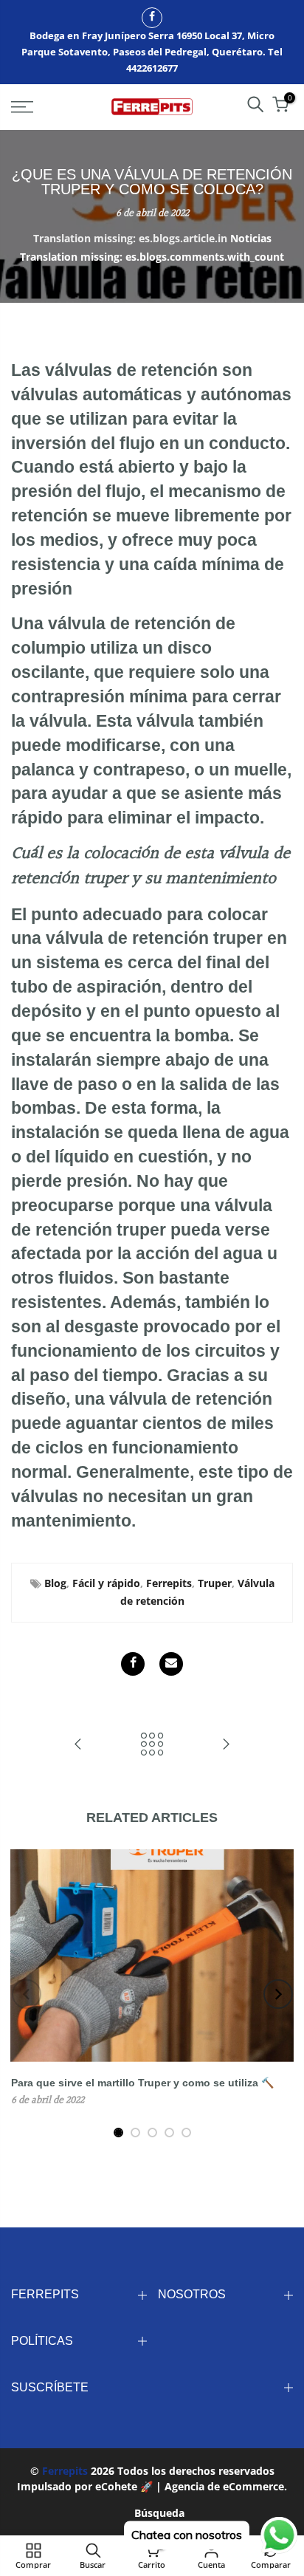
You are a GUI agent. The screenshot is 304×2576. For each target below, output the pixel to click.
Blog (55, 1583)
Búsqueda (159, 2513)
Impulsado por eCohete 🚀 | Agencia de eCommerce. (152, 2486)
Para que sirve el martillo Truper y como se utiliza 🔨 (142, 2083)
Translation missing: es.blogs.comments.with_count (152, 257)
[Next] (278, 1994)
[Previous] (27, 1994)
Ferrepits (169, 1583)
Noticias (251, 238)
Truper (215, 1583)
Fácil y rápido (106, 1583)
